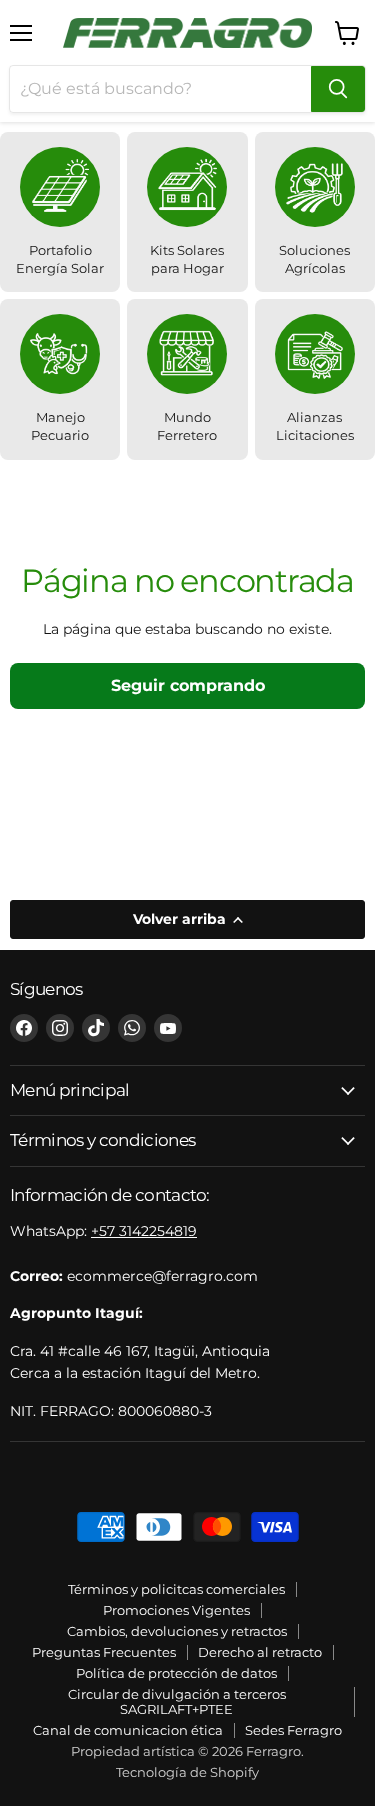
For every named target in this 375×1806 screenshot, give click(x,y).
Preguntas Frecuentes (104, 1652)
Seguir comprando (188, 685)
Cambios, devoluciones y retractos (177, 1631)
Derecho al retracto (260, 1652)
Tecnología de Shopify (187, 1772)
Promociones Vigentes (176, 1610)
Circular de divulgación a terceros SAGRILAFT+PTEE (177, 1701)
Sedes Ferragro (293, 1730)
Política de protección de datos (176, 1673)
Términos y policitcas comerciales (176, 1589)
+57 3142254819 (144, 1231)
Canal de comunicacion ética (128, 1730)
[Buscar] (338, 89)
